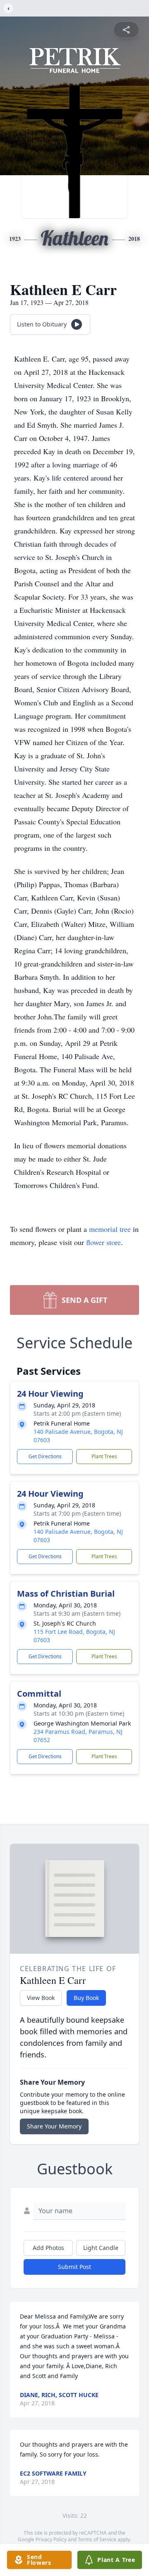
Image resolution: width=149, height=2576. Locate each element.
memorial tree (110, 1229)
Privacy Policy (51, 2539)
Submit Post (74, 2267)
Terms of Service (97, 2539)
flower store (103, 1242)
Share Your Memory (54, 2126)
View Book (41, 1998)
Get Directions (45, 1456)
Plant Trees (104, 1456)
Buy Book (86, 1998)
